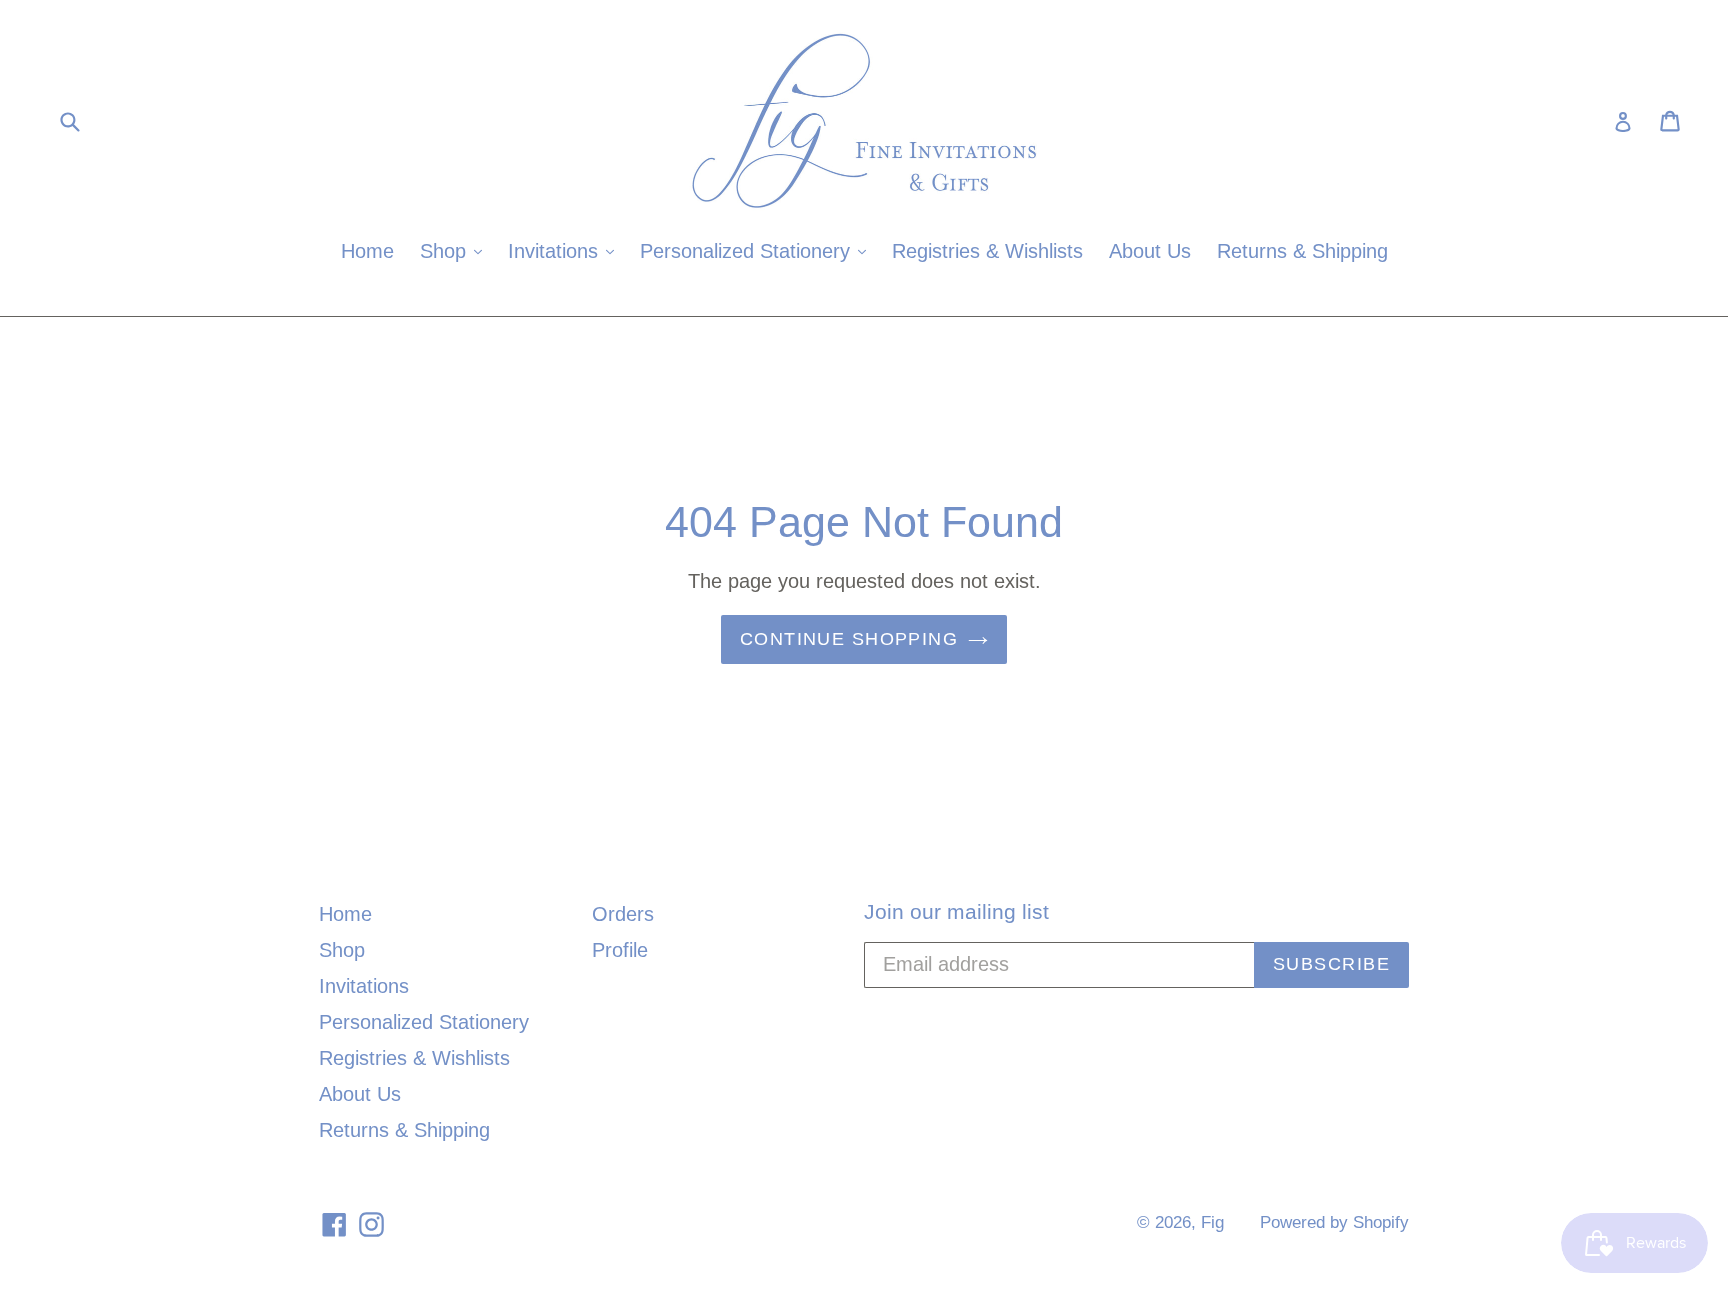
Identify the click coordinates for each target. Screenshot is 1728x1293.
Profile (620, 950)
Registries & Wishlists (987, 251)
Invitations (566, 250)
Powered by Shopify (1334, 1222)
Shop (456, 250)
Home (367, 251)
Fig (1212, 1222)
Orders (623, 914)
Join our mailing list (956, 911)
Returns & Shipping (1302, 251)
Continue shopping (849, 639)
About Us (1150, 251)
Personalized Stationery (758, 250)
